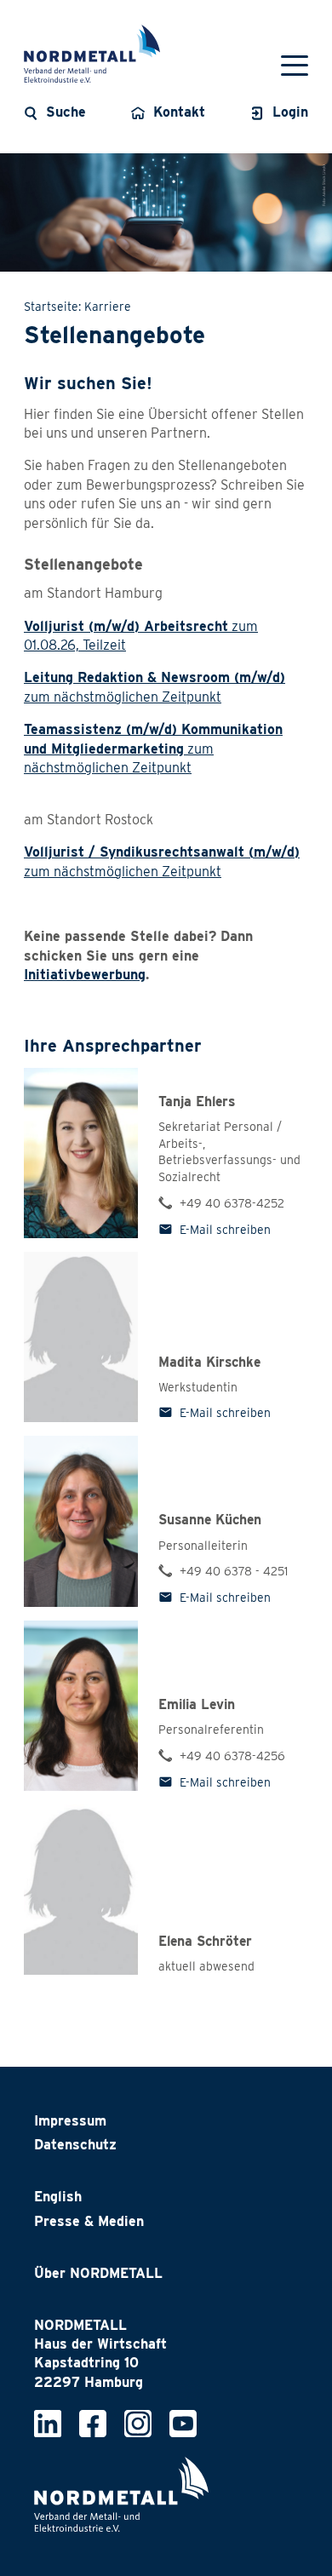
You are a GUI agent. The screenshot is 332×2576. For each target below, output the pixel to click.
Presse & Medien (89, 2221)
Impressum (70, 2121)
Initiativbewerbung (85, 975)
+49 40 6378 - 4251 (234, 1571)
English (58, 2197)
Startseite (51, 307)
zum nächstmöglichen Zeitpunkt (153, 749)
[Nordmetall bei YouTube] (183, 2422)
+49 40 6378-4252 (232, 1203)
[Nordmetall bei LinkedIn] (48, 2422)
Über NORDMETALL (98, 2273)
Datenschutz (75, 2145)
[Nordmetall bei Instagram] (138, 2422)
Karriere (108, 307)
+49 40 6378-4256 (232, 1756)
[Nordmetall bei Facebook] (93, 2422)
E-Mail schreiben (225, 1230)
